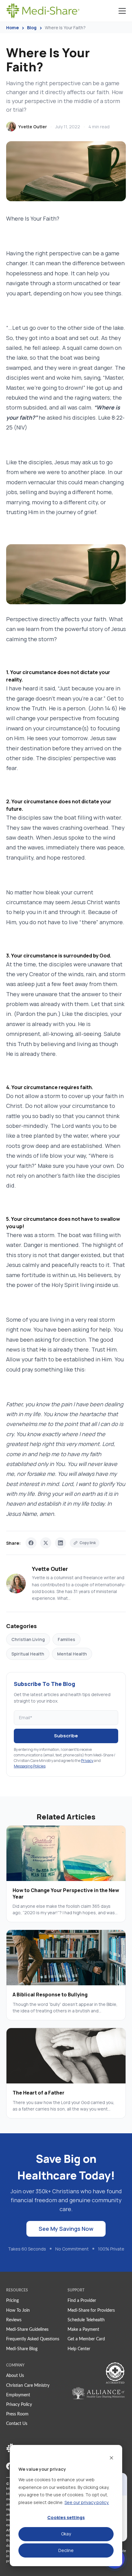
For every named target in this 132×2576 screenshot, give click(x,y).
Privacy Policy (19, 2405)
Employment (18, 2395)
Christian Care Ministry (28, 2386)
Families (66, 1639)
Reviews (14, 2320)
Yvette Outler (33, 127)
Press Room (17, 2414)
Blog (32, 28)
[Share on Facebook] (31, 1543)
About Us (15, 2376)
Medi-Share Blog (22, 2349)
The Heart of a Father (39, 2093)
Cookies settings (66, 2517)
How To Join (18, 2310)
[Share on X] (46, 1543)
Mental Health (72, 1654)
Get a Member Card (86, 2339)
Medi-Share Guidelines (27, 2330)
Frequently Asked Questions (33, 2339)
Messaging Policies (30, 1766)
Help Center (79, 2349)
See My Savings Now (66, 2229)
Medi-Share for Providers (91, 2310)
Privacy (87, 1761)
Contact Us (17, 2424)
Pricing (12, 2301)
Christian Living (28, 1639)
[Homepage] (43, 11)
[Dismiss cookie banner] (111, 2457)
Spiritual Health (28, 1654)
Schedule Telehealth (86, 2320)
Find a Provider (82, 2301)
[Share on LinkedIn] (60, 1543)
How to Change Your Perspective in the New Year (66, 1893)
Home (12, 28)
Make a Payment (83, 2330)
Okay (66, 2534)
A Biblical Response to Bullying (50, 1995)
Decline (66, 2550)
